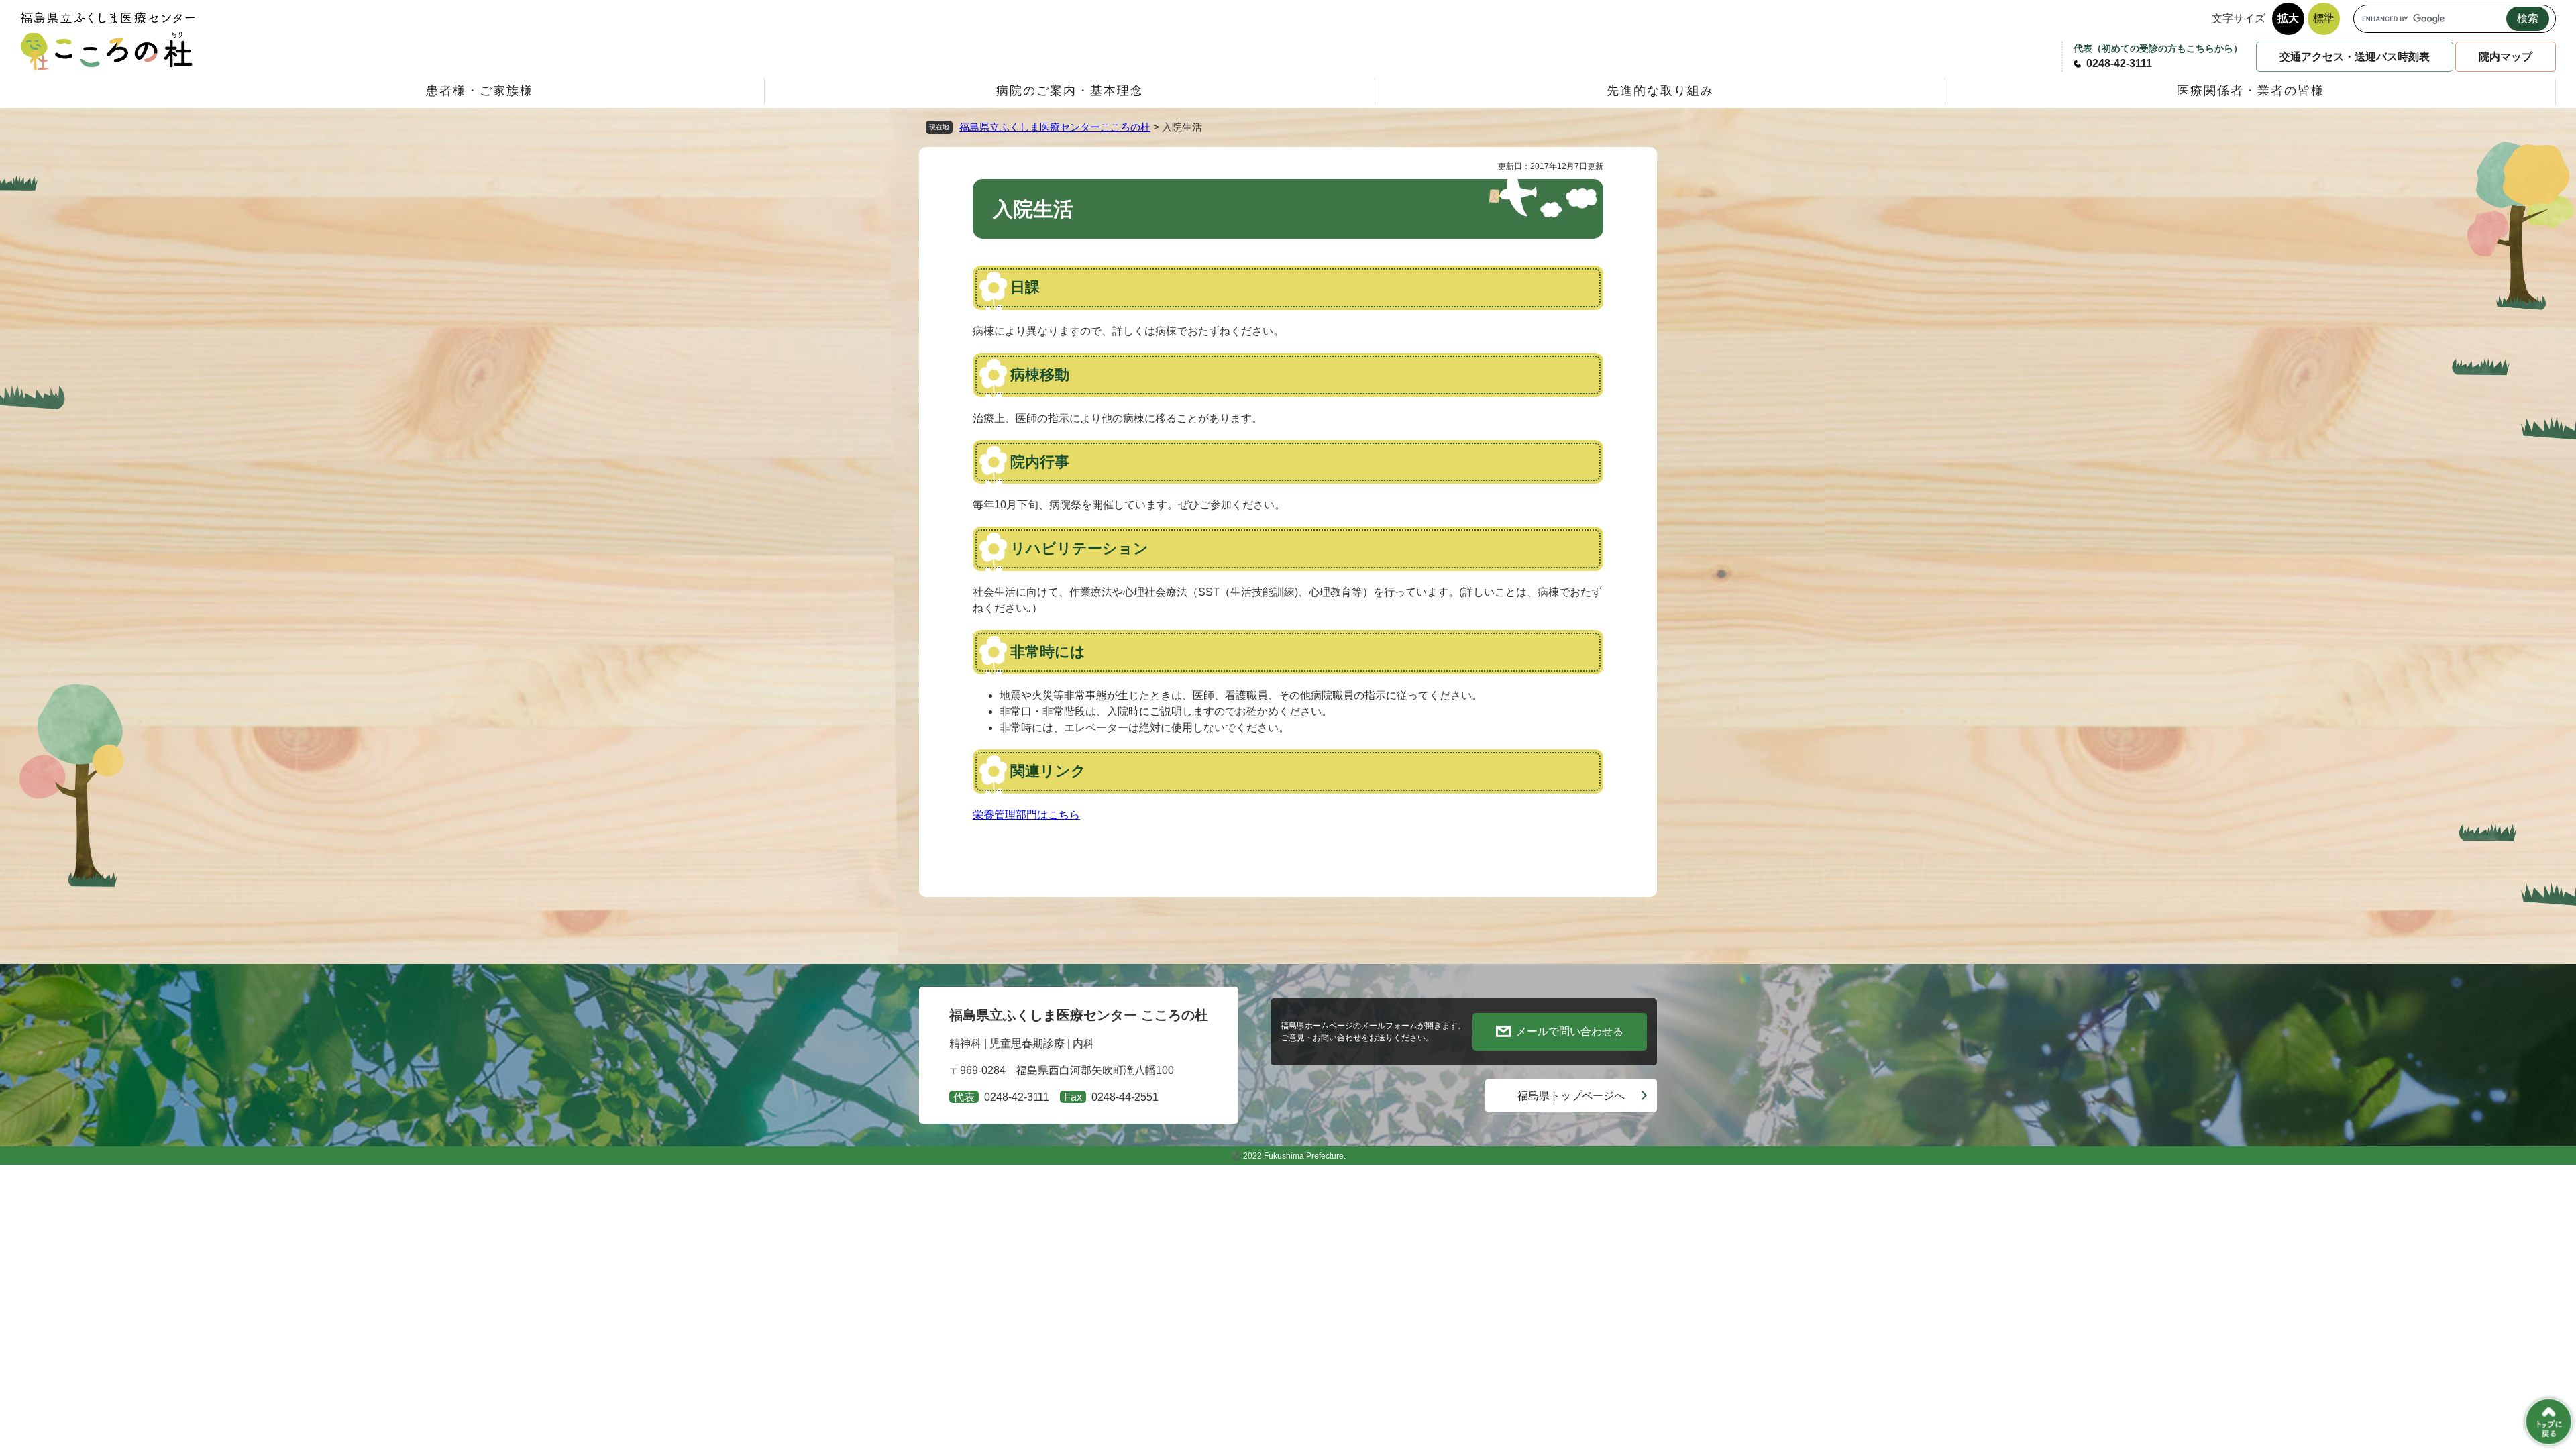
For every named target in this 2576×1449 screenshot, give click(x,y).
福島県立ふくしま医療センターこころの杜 (1055, 127)
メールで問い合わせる (1570, 1031)
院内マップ (2506, 57)
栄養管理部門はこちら (1026, 815)
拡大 (2288, 18)
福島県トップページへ (1571, 1096)
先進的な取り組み (1660, 91)
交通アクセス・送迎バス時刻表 (2355, 57)
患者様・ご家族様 (480, 91)
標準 (2324, 18)
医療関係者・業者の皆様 (2251, 91)
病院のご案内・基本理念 (1070, 91)
